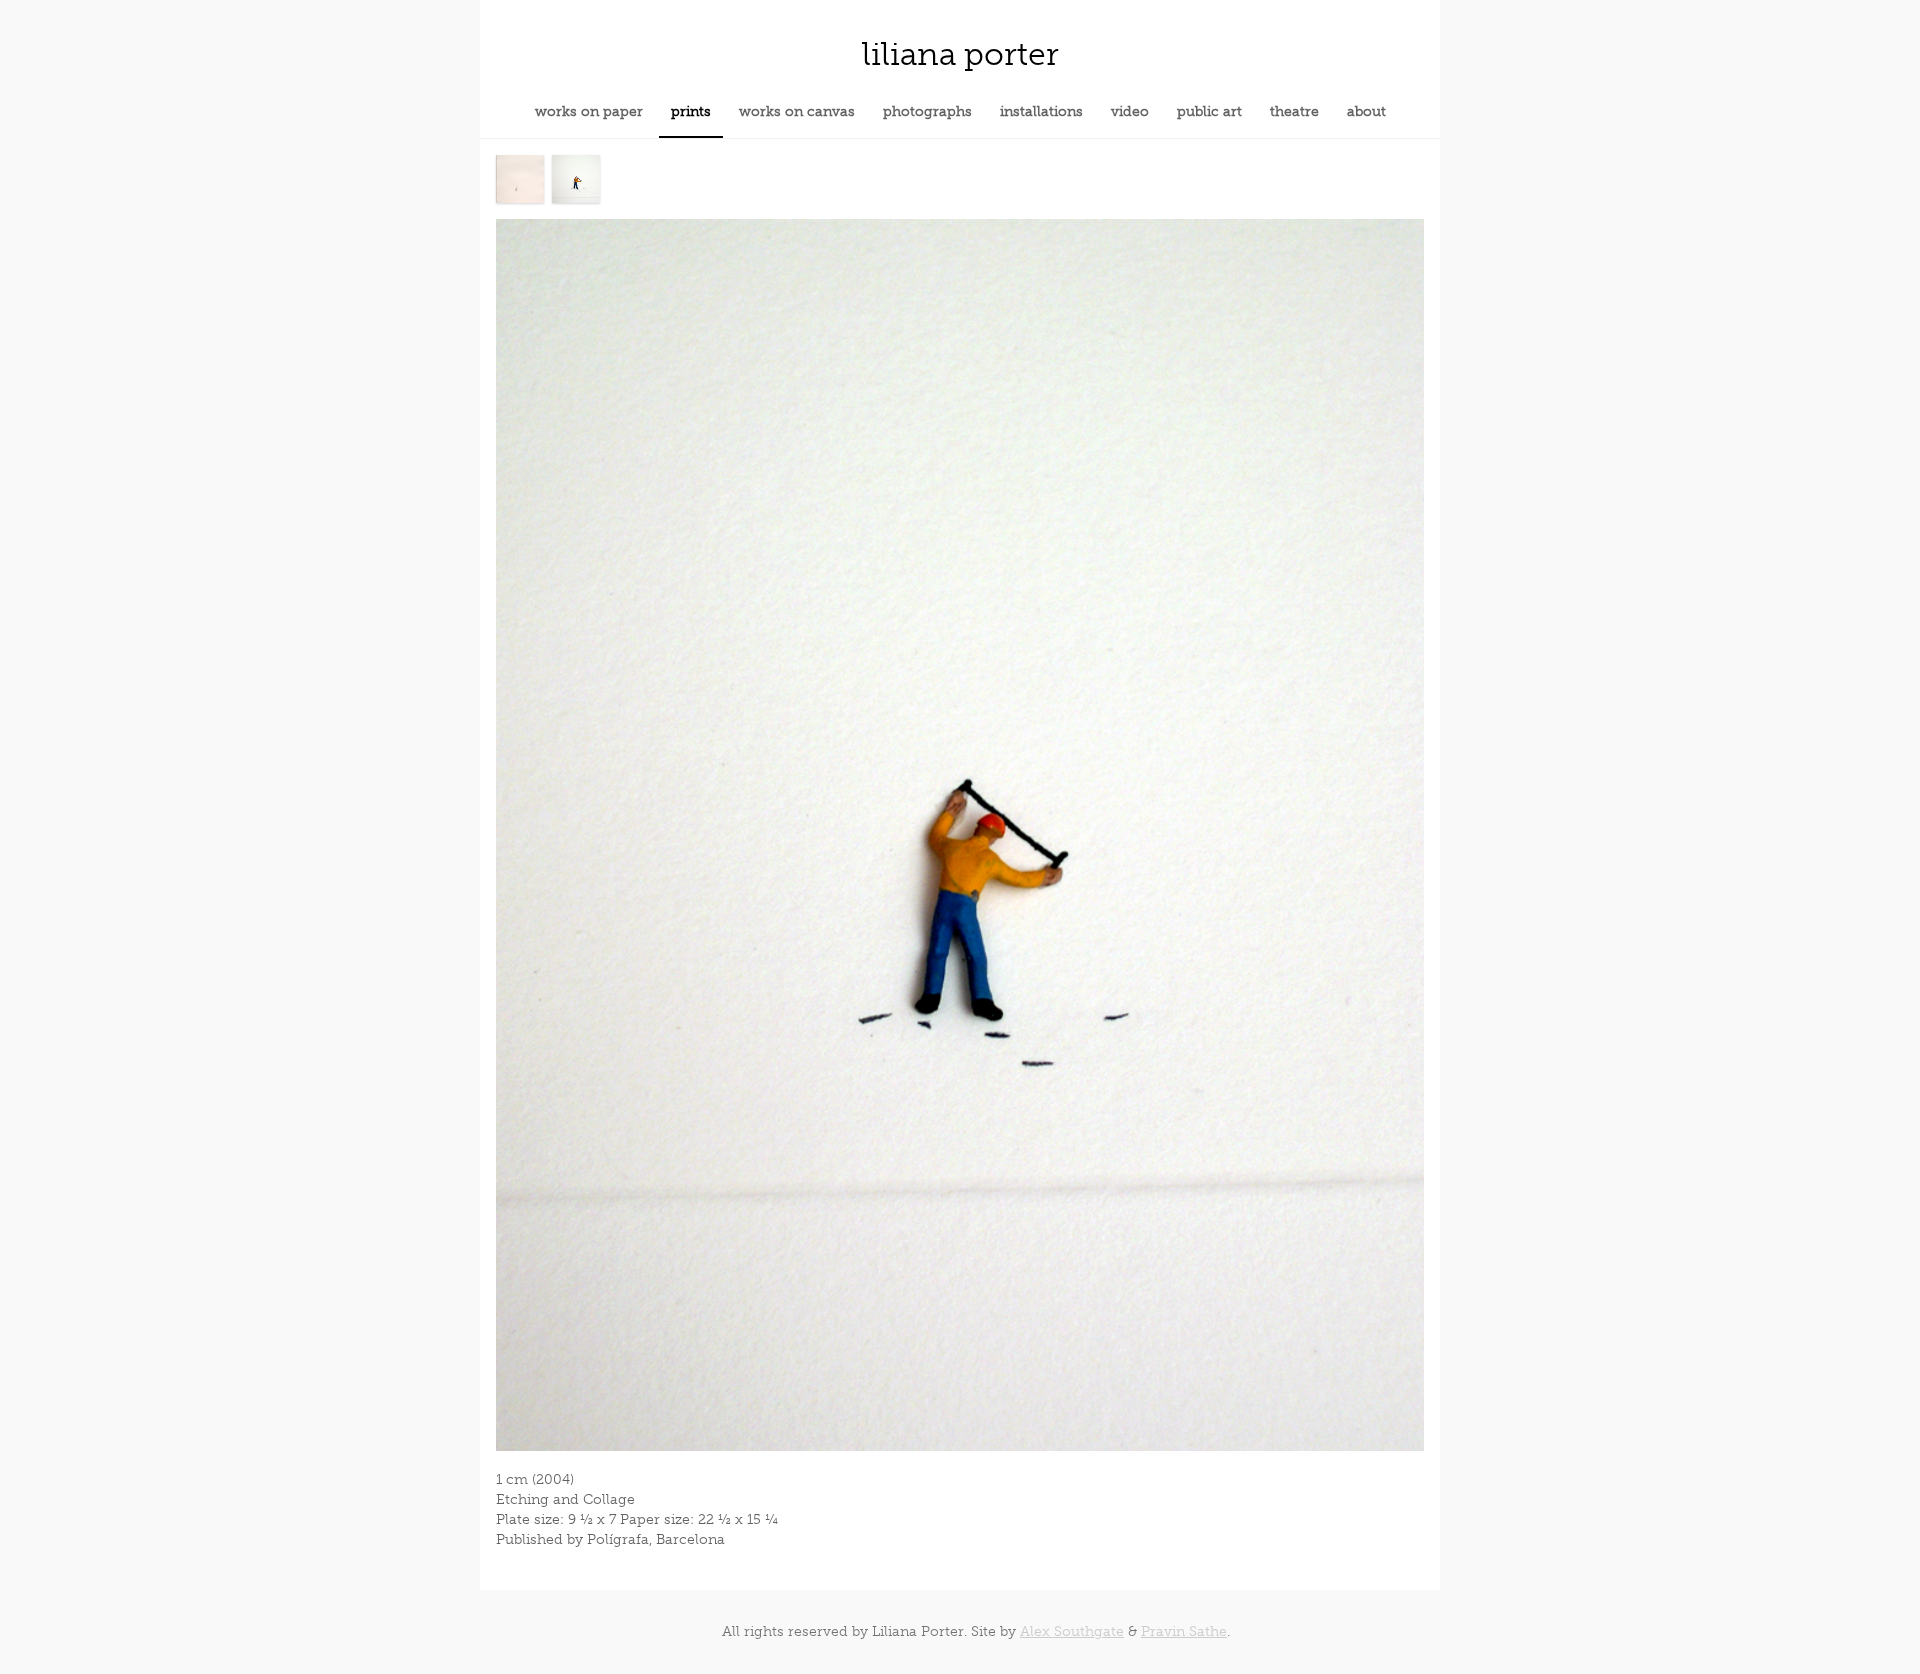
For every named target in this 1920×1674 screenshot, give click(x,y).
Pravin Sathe (1184, 1631)
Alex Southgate (1072, 1631)
